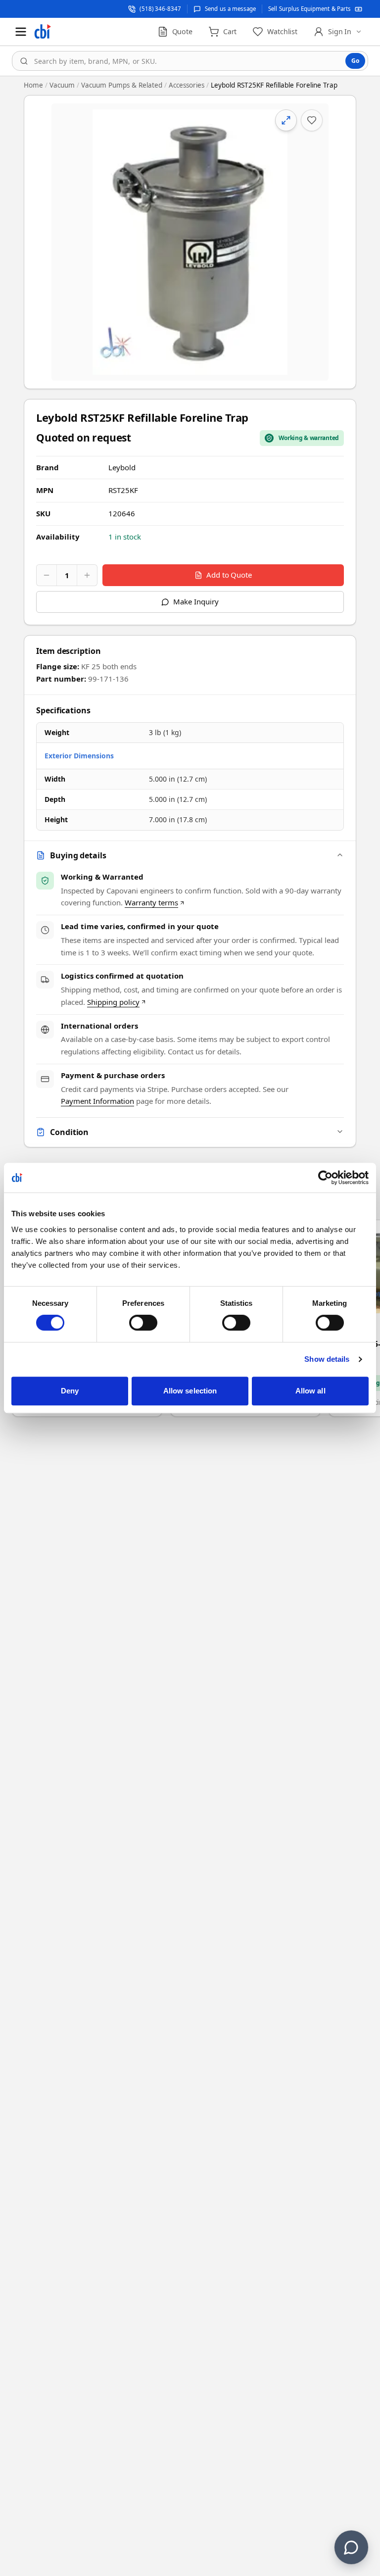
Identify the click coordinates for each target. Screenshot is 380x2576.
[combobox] (190, 61)
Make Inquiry (196, 601)
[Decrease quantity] (47, 575)
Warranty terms (151, 902)
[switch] (143, 1323)
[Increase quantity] (87, 575)
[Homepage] (43, 32)
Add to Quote (229, 575)
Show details (327, 1359)
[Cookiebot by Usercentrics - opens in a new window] (325, 1178)
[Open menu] (21, 32)
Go (355, 61)
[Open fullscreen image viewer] (190, 242)
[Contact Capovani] (351, 2547)
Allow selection (190, 1391)
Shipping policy (113, 1002)
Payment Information (97, 1101)
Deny (70, 1391)
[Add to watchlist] (312, 120)
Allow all (310, 1391)
